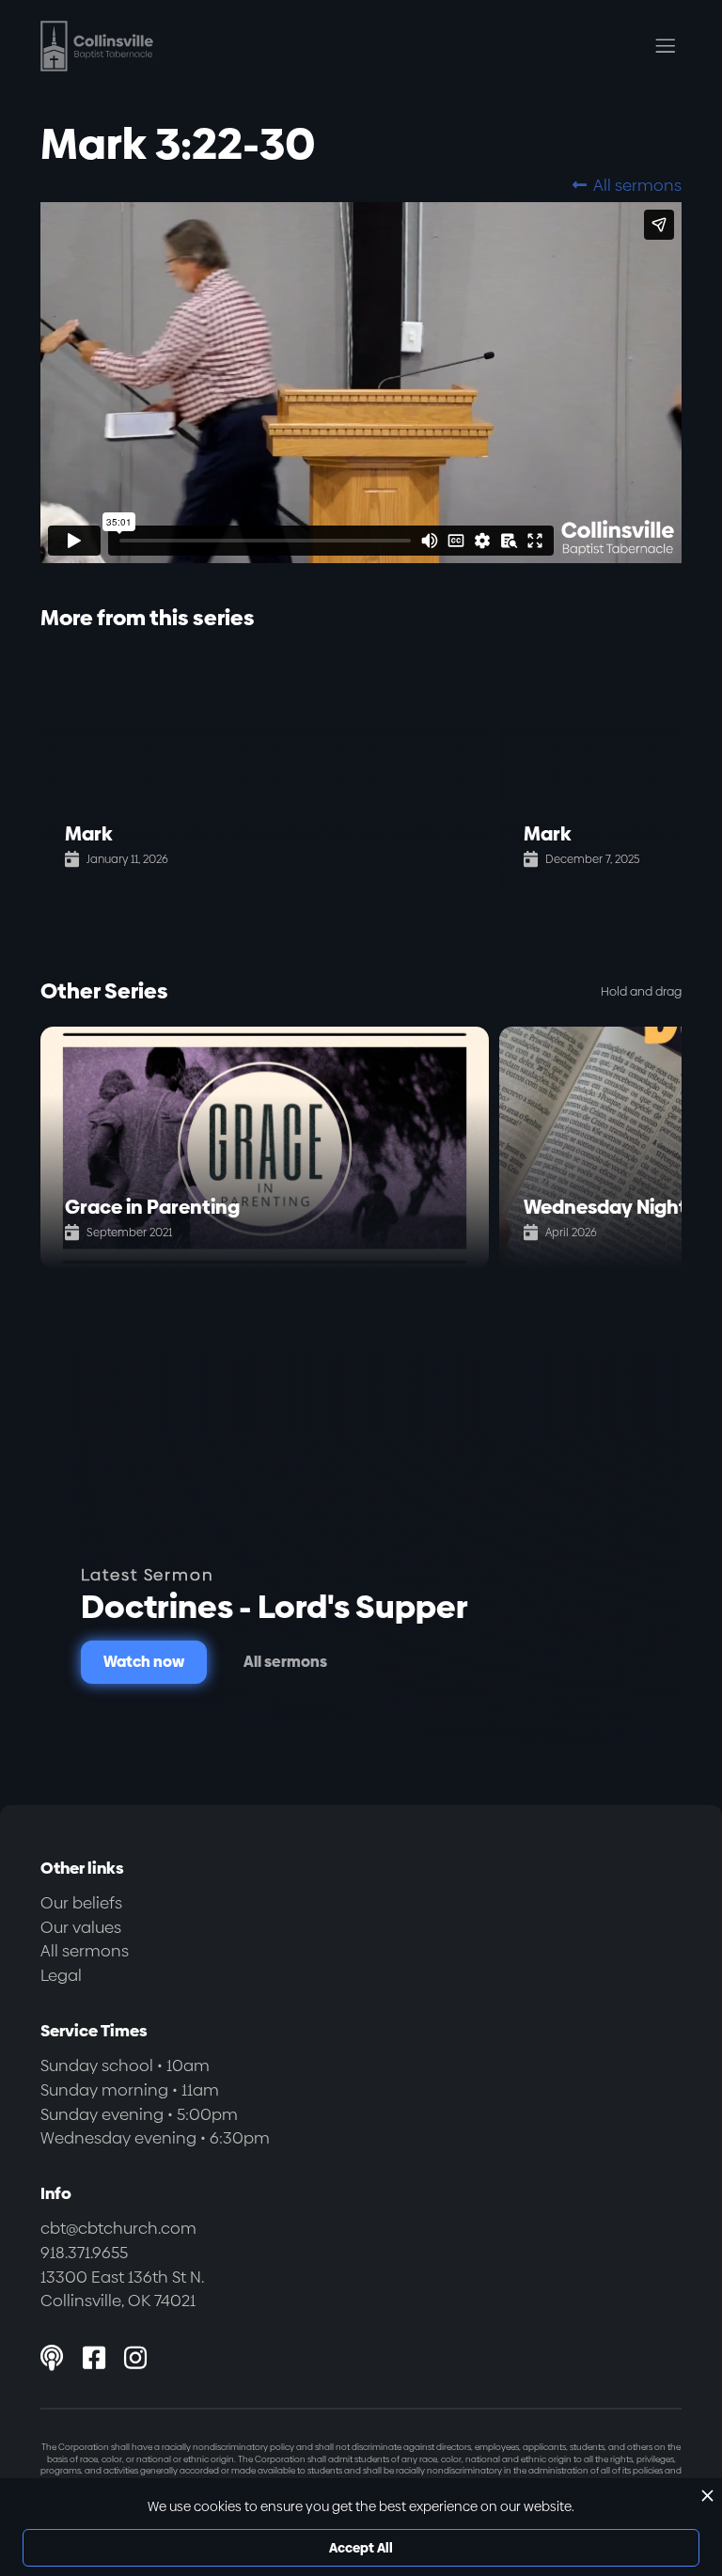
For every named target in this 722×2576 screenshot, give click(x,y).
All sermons (627, 185)
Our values (81, 1927)
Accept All (361, 2548)
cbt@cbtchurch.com (118, 2228)
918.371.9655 (84, 2253)
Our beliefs (81, 1903)
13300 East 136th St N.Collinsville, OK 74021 (122, 2289)
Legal (61, 1975)
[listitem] (270, 775)
